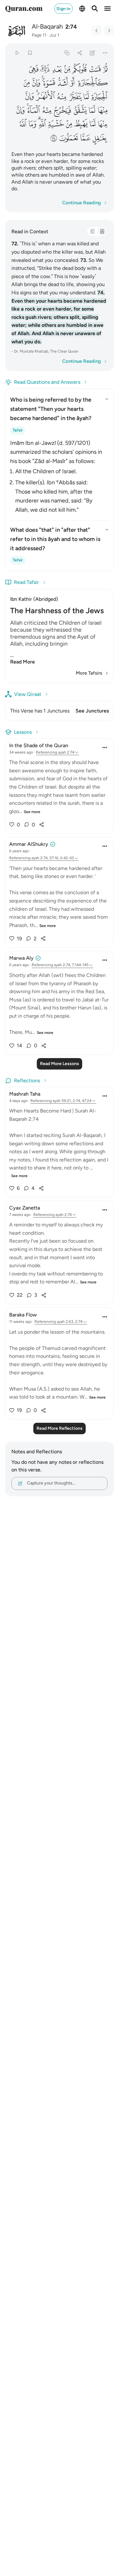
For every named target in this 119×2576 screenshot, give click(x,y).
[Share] (79, 53)
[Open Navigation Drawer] (108, 9)
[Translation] (102, 231)
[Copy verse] (67, 53)
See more (32, 812)
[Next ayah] (109, 31)
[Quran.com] (24, 9)
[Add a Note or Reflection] (93, 53)
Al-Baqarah (47, 26)
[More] (105, 53)
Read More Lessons (60, 1064)
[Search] (95, 9)
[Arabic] (92, 231)
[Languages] (82, 9)
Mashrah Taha (25, 1094)
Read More (23, 662)
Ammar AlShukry (29, 844)
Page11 (39, 35)
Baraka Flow (23, 1315)
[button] (105, 69)
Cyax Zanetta (25, 1208)
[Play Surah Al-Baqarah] (17, 53)
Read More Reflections (60, 1428)
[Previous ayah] (97, 31)
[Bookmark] (30, 53)
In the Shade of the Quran (39, 745)
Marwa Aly (21, 958)
